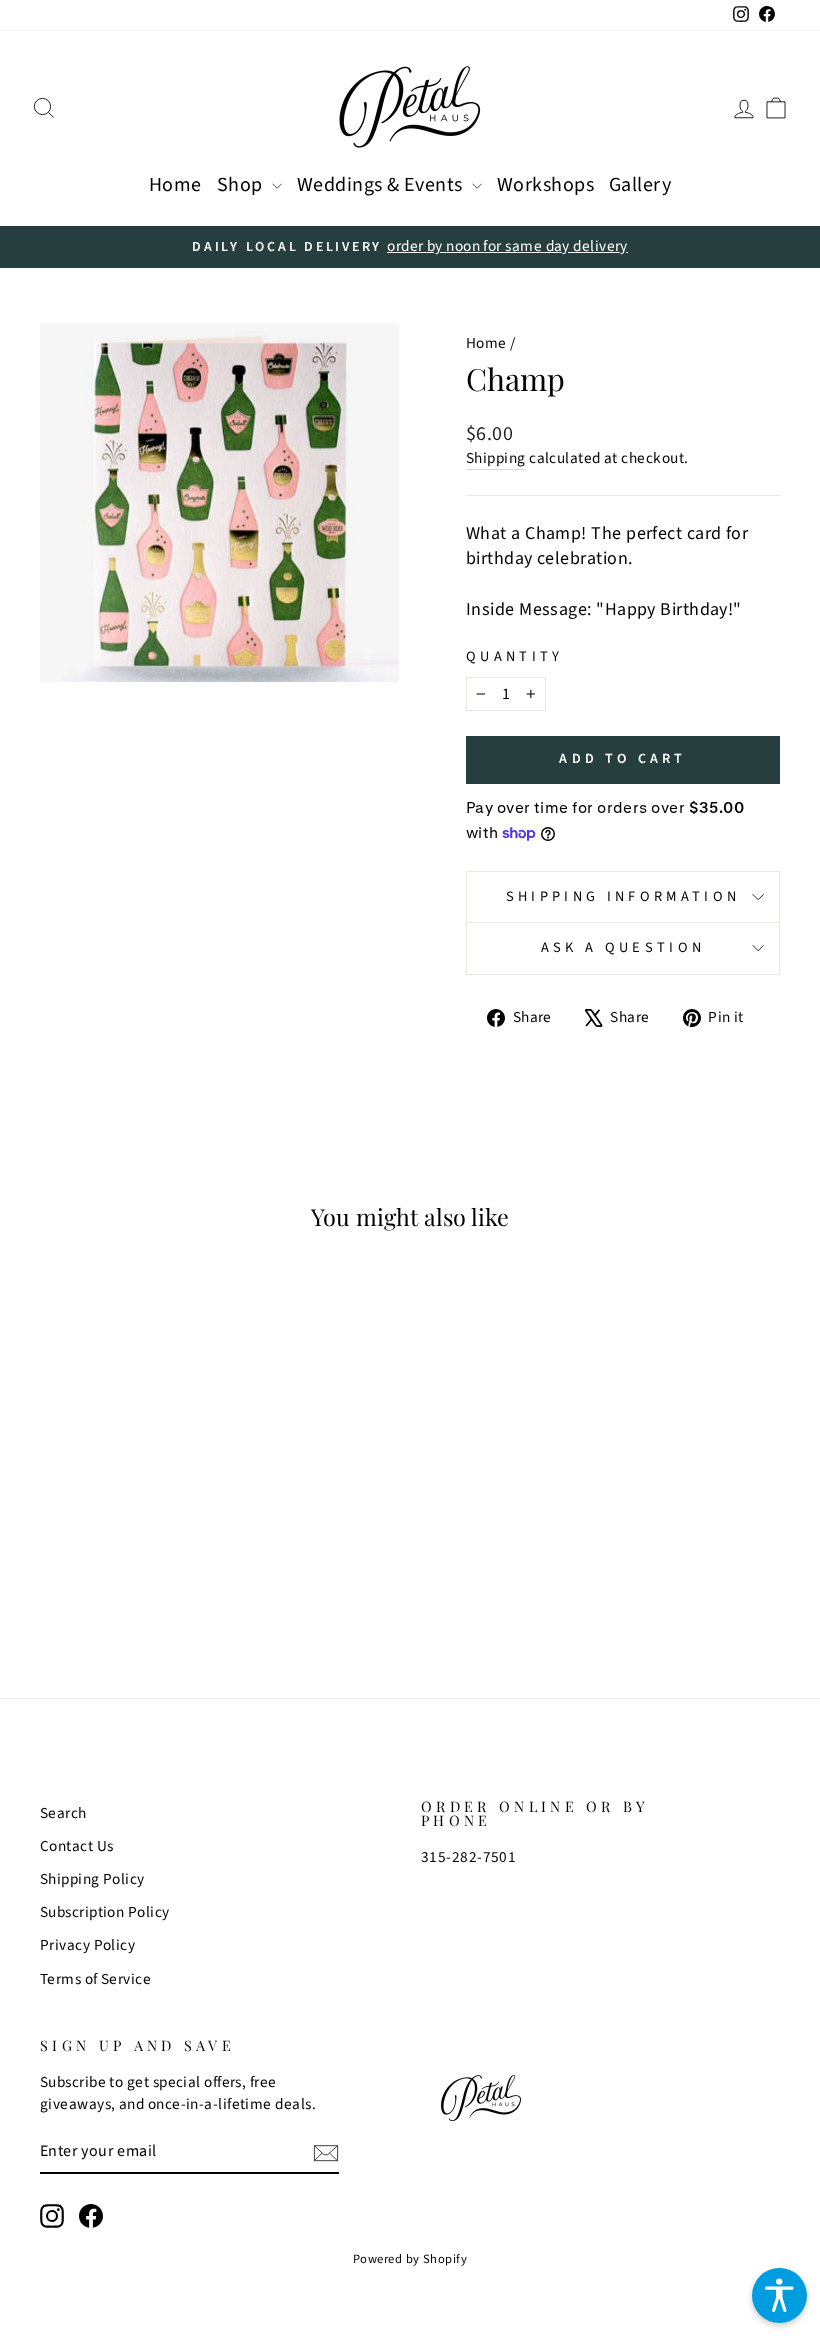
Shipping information (623, 896)
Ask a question (623, 947)
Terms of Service (95, 1979)
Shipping (496, 458)
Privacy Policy (87, 1945)
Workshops (545, 185)
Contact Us (77, 1846)
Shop (242, 185)
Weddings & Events (382, 185)
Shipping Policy (92, 1879)
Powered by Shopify (410, 2259)
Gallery (640, 185)
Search (63, 1813)
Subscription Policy (105, 1912)
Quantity (515, 657)
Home (175, 185)
